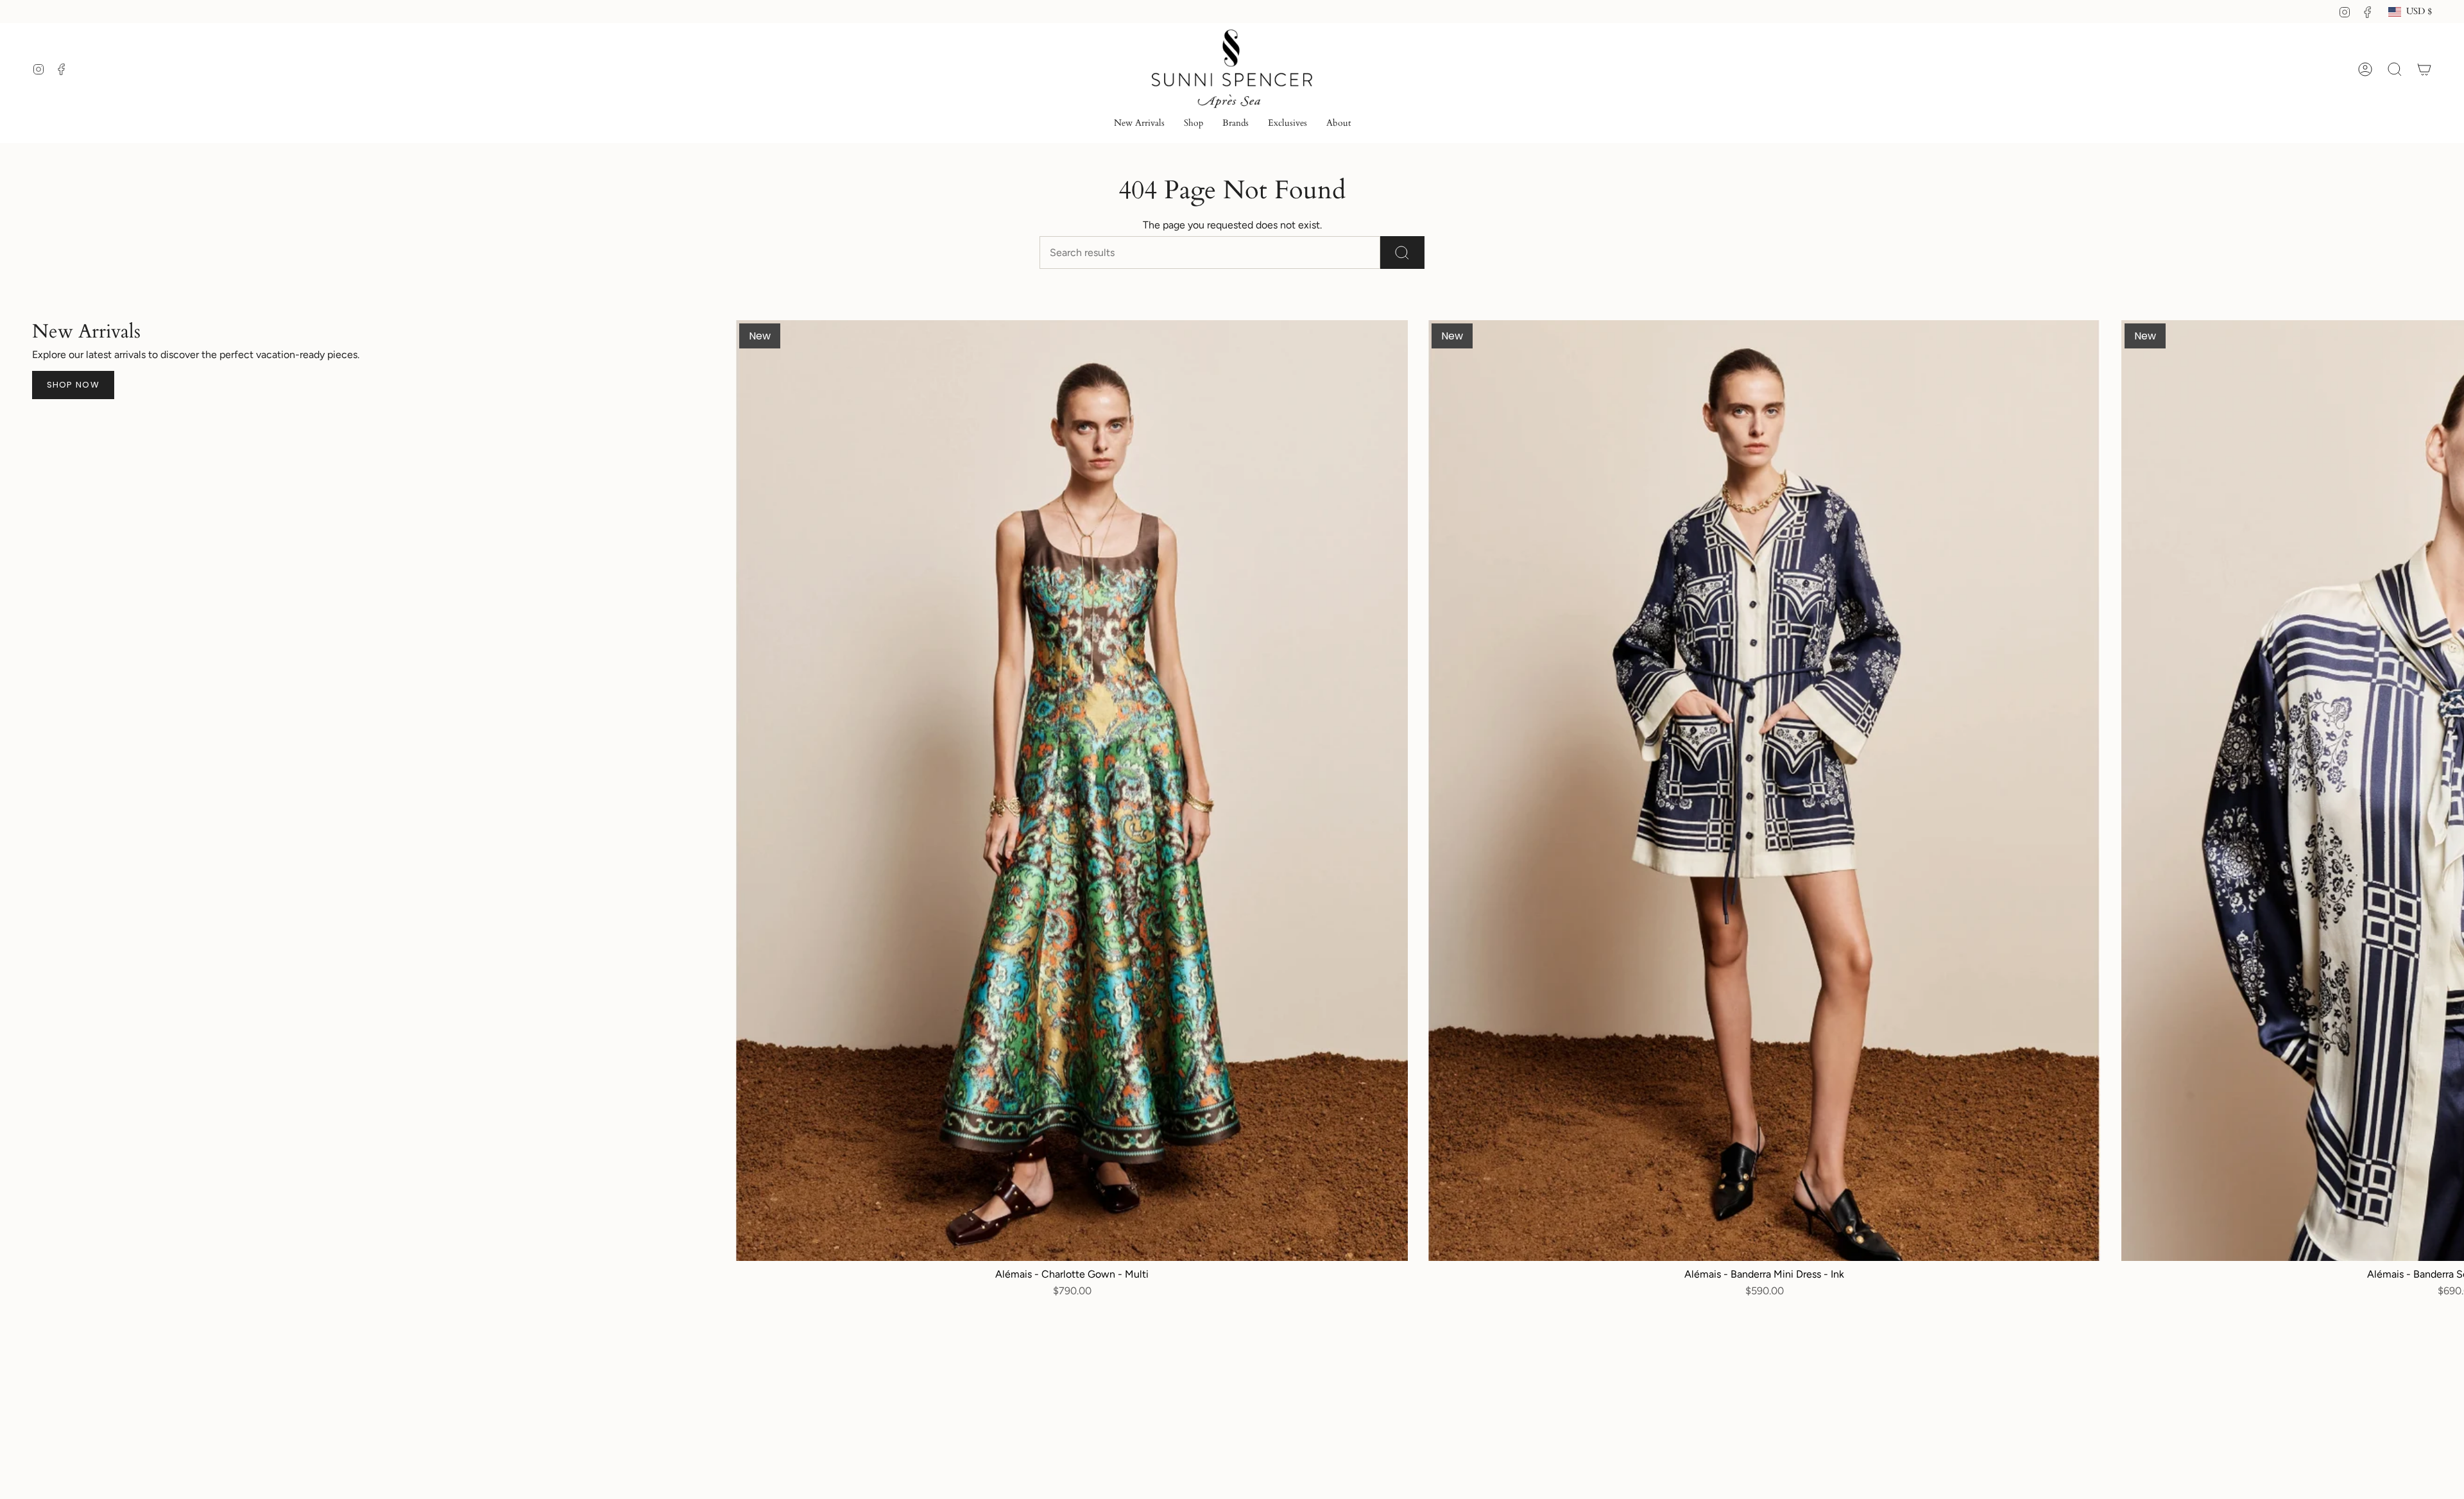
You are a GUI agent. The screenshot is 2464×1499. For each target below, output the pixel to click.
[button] (1193, 124)
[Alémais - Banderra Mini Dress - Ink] (1764, 791)
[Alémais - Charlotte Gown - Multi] (1072, 791)
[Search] (1402, 253)
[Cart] (2424, 69)
